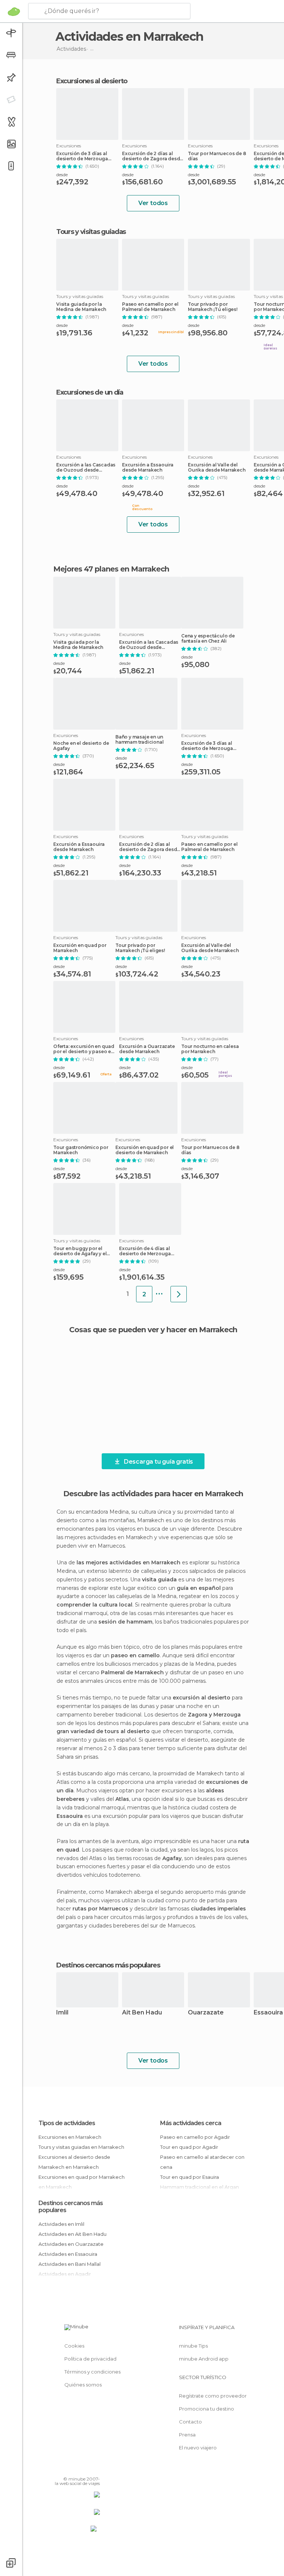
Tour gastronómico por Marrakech (81, 1150)
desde (62, 175)
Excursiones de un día (90, 392)
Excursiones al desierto (92, 81)
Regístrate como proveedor (213, 2396)
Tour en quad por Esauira (190, 2177)
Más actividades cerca (191, 2123)
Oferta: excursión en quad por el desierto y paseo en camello (84, 1049)
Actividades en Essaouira (68, 2254)
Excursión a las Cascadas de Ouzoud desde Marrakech (86, 468)
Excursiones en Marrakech (70, 2137)
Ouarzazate (206, 2013)
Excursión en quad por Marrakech (80, 948)
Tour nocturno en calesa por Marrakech (210, 1049)
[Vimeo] (85, 2468)
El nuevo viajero (198, 2448)
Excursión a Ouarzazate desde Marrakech (147, 1049)
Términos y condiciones (92, 2372)
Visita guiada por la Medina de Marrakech (81, 307)
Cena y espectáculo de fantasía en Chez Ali (208, 639)
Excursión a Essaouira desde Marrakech (148, 468)
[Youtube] (95, 2468)
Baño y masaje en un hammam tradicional (139, 740)
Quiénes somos (83, 2385)
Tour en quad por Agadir (189, 2147)
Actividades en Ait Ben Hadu (72, 2234)
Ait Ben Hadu (142, 2013)
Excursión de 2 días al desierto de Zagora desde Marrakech (152, 156)
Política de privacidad (90, 2359)
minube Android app (204, 2359)
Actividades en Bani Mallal (70, 2264)
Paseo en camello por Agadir (195, 2137)
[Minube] (14, 11)
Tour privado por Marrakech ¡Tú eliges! (213, 307)
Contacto (190, 2422)
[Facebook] (66, 2468)
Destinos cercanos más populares (108, 1965)
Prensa (187, 2435)
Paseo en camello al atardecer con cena (202, 2162)
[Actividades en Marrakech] (179, 1294)
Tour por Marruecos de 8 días (217, 156)
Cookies (74, 2346)
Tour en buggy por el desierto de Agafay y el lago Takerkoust (80, 1251)
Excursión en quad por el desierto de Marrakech (145, 1150)
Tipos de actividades (67, 2123)
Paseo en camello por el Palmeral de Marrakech (150, 307)
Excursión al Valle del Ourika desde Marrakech (217, 468)
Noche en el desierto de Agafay (81, 746)
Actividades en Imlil (61, 2224)
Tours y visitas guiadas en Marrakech (81, 2147)
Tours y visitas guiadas (91, 232)
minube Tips (193, 2346)
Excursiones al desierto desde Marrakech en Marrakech (74, 2162)
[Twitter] (76, 2468)
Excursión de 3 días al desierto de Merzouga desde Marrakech (82, 156)
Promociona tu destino (207, 2409)
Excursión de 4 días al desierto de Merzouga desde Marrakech (145, 1251)
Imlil (62, 2013)
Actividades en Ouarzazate (71, 2244)
